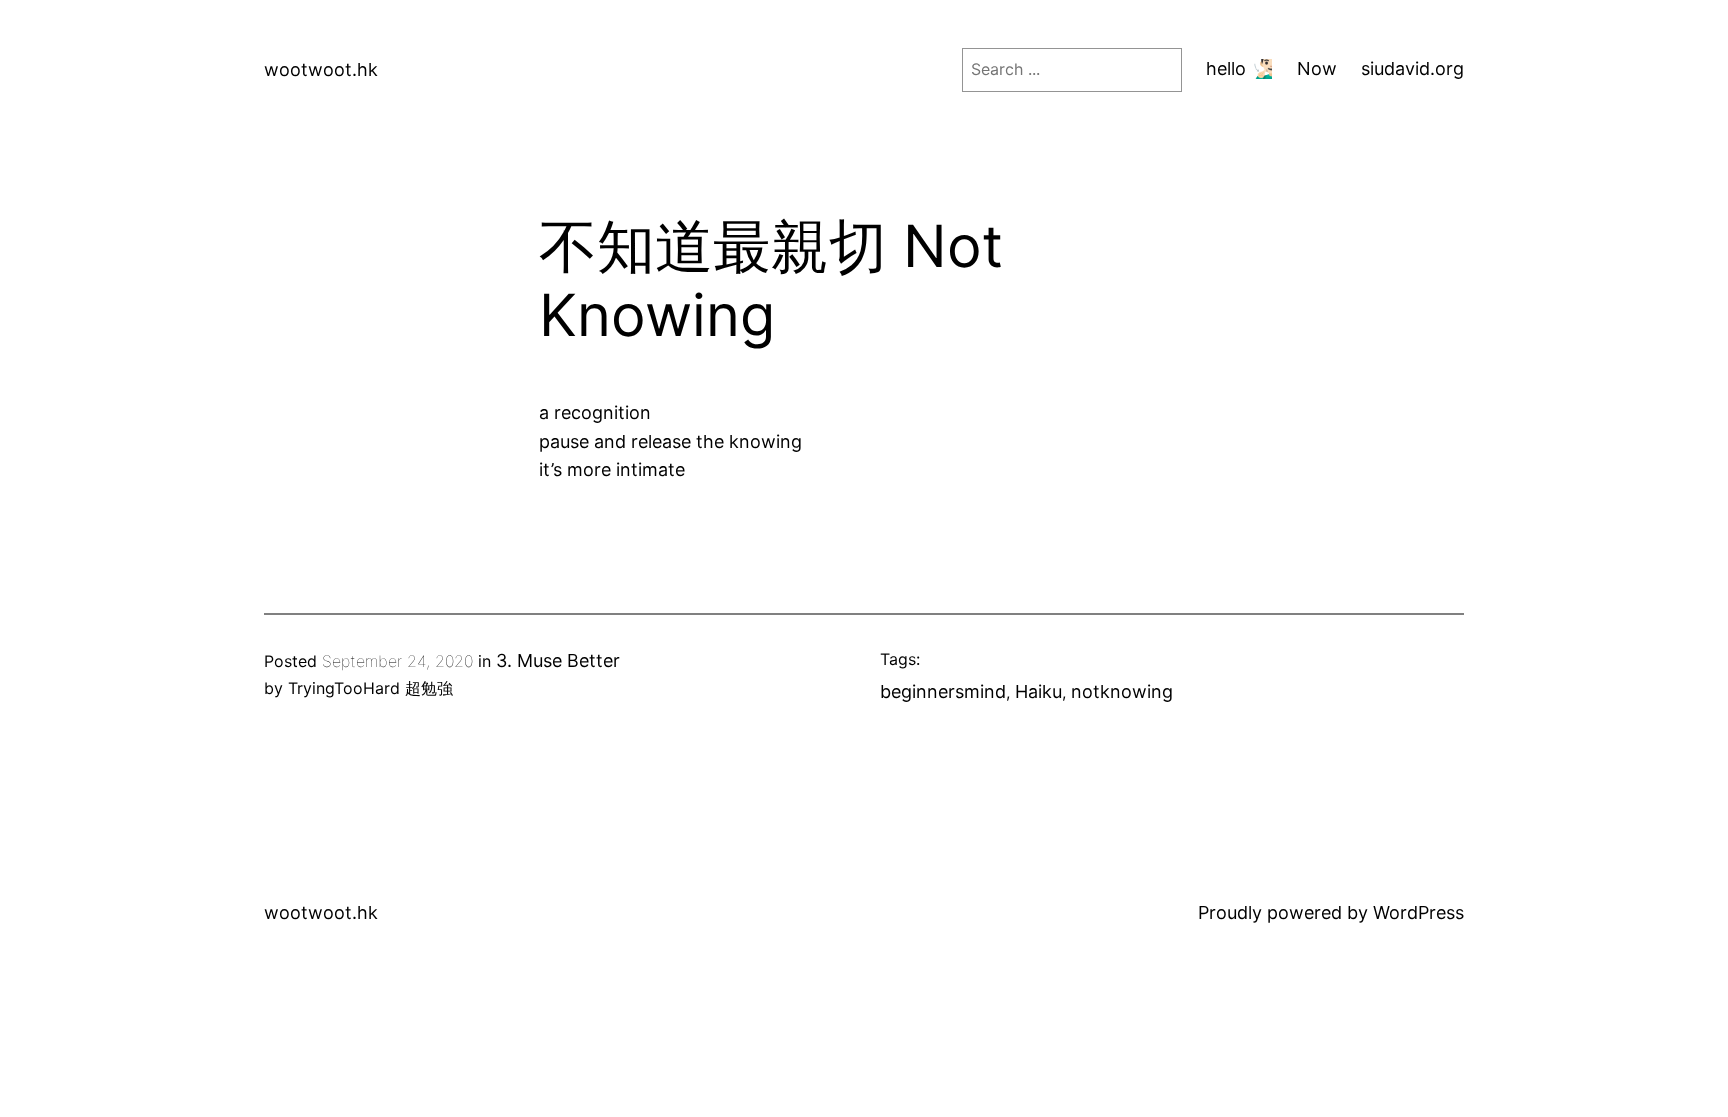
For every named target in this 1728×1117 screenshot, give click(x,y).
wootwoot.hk (321, 69)
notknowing (1122, 691)
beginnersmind (943, 691)
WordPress (1418, 912)
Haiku (1038, 691)
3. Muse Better (558, 660)
